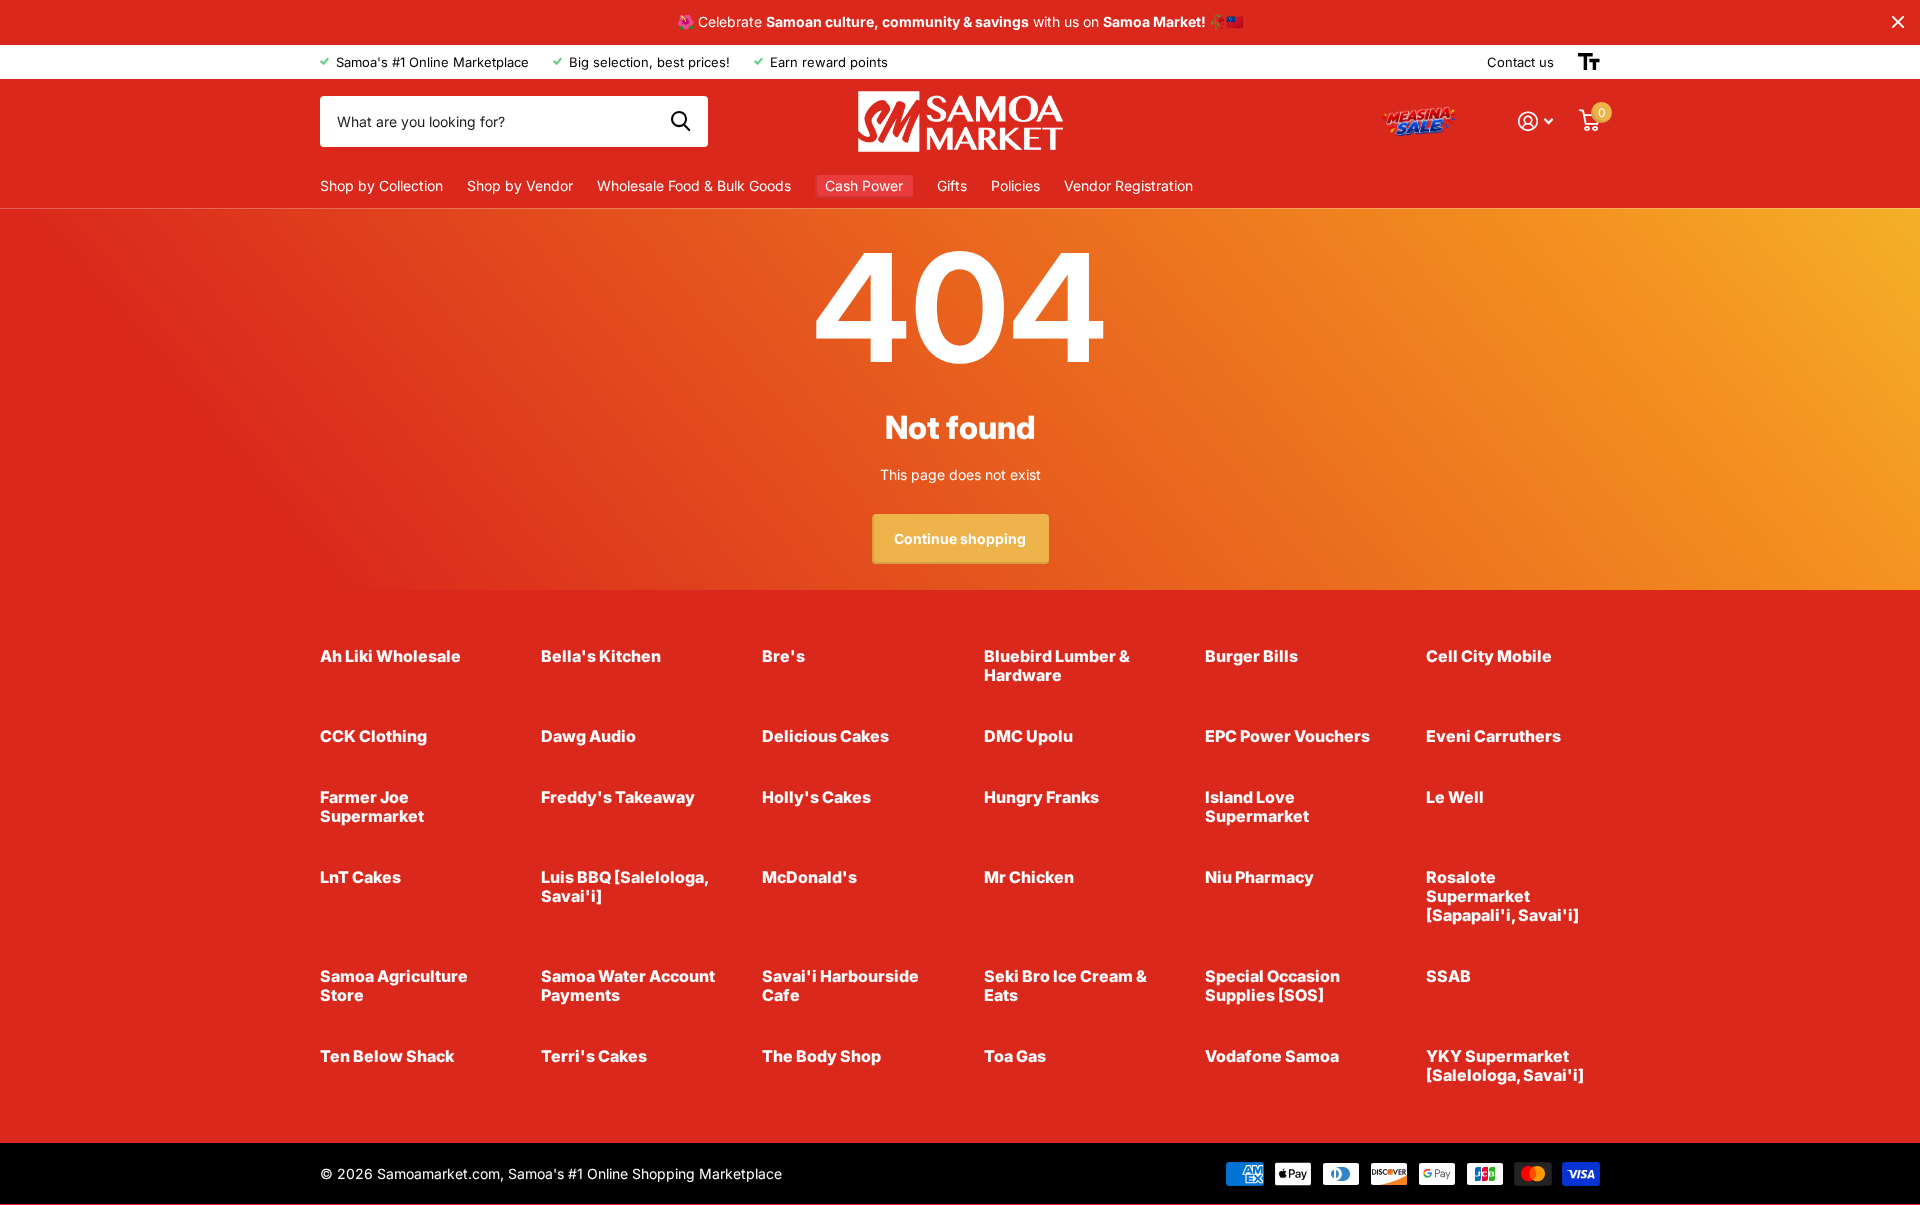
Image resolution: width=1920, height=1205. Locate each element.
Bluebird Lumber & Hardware (1057, 665)
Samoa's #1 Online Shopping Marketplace (645, 1173)
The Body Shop (821, 1056)
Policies (1015, 185)
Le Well (1455, 797)
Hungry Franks (1041, 797)
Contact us (1520, 62)
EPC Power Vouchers (1287, 736)
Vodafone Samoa (1272, 1056)
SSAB (1448, 976)
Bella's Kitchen (601, 656)
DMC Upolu (1028, 736)
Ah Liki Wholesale (390, 656)
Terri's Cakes (594, 1056)
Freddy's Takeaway (618, 797)
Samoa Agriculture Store (394, 985)
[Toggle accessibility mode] (1589, 62)
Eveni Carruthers (1493, 736)
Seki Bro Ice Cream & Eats (1065, 985)
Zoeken (680, 121)
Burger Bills (1251, 656)
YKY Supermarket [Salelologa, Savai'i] (1505, 1065)
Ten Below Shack (387, 1056)
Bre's (783, 656)
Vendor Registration (1128, 185)
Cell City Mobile (1489, 656)
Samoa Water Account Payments (628, 985)
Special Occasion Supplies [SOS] (1272, 985)
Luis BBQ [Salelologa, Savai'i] (624, 886)
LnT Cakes (360, 877)
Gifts (952, 185)
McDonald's (809, 877)
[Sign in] (1535, 121)
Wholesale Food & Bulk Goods (694, 185)
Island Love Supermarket (1257, 806)
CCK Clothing (373, 736)
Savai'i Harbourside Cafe (840, 985)
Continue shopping (960, 538)
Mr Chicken (1029, 877)
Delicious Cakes (825, 736)
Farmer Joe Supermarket (372, 806)
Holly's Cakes (816, 797)
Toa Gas (1015, 1056)
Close (1898, 22)
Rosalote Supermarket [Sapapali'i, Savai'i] (1502, 896)
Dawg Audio (588, 736)
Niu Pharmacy (1259, 877)
